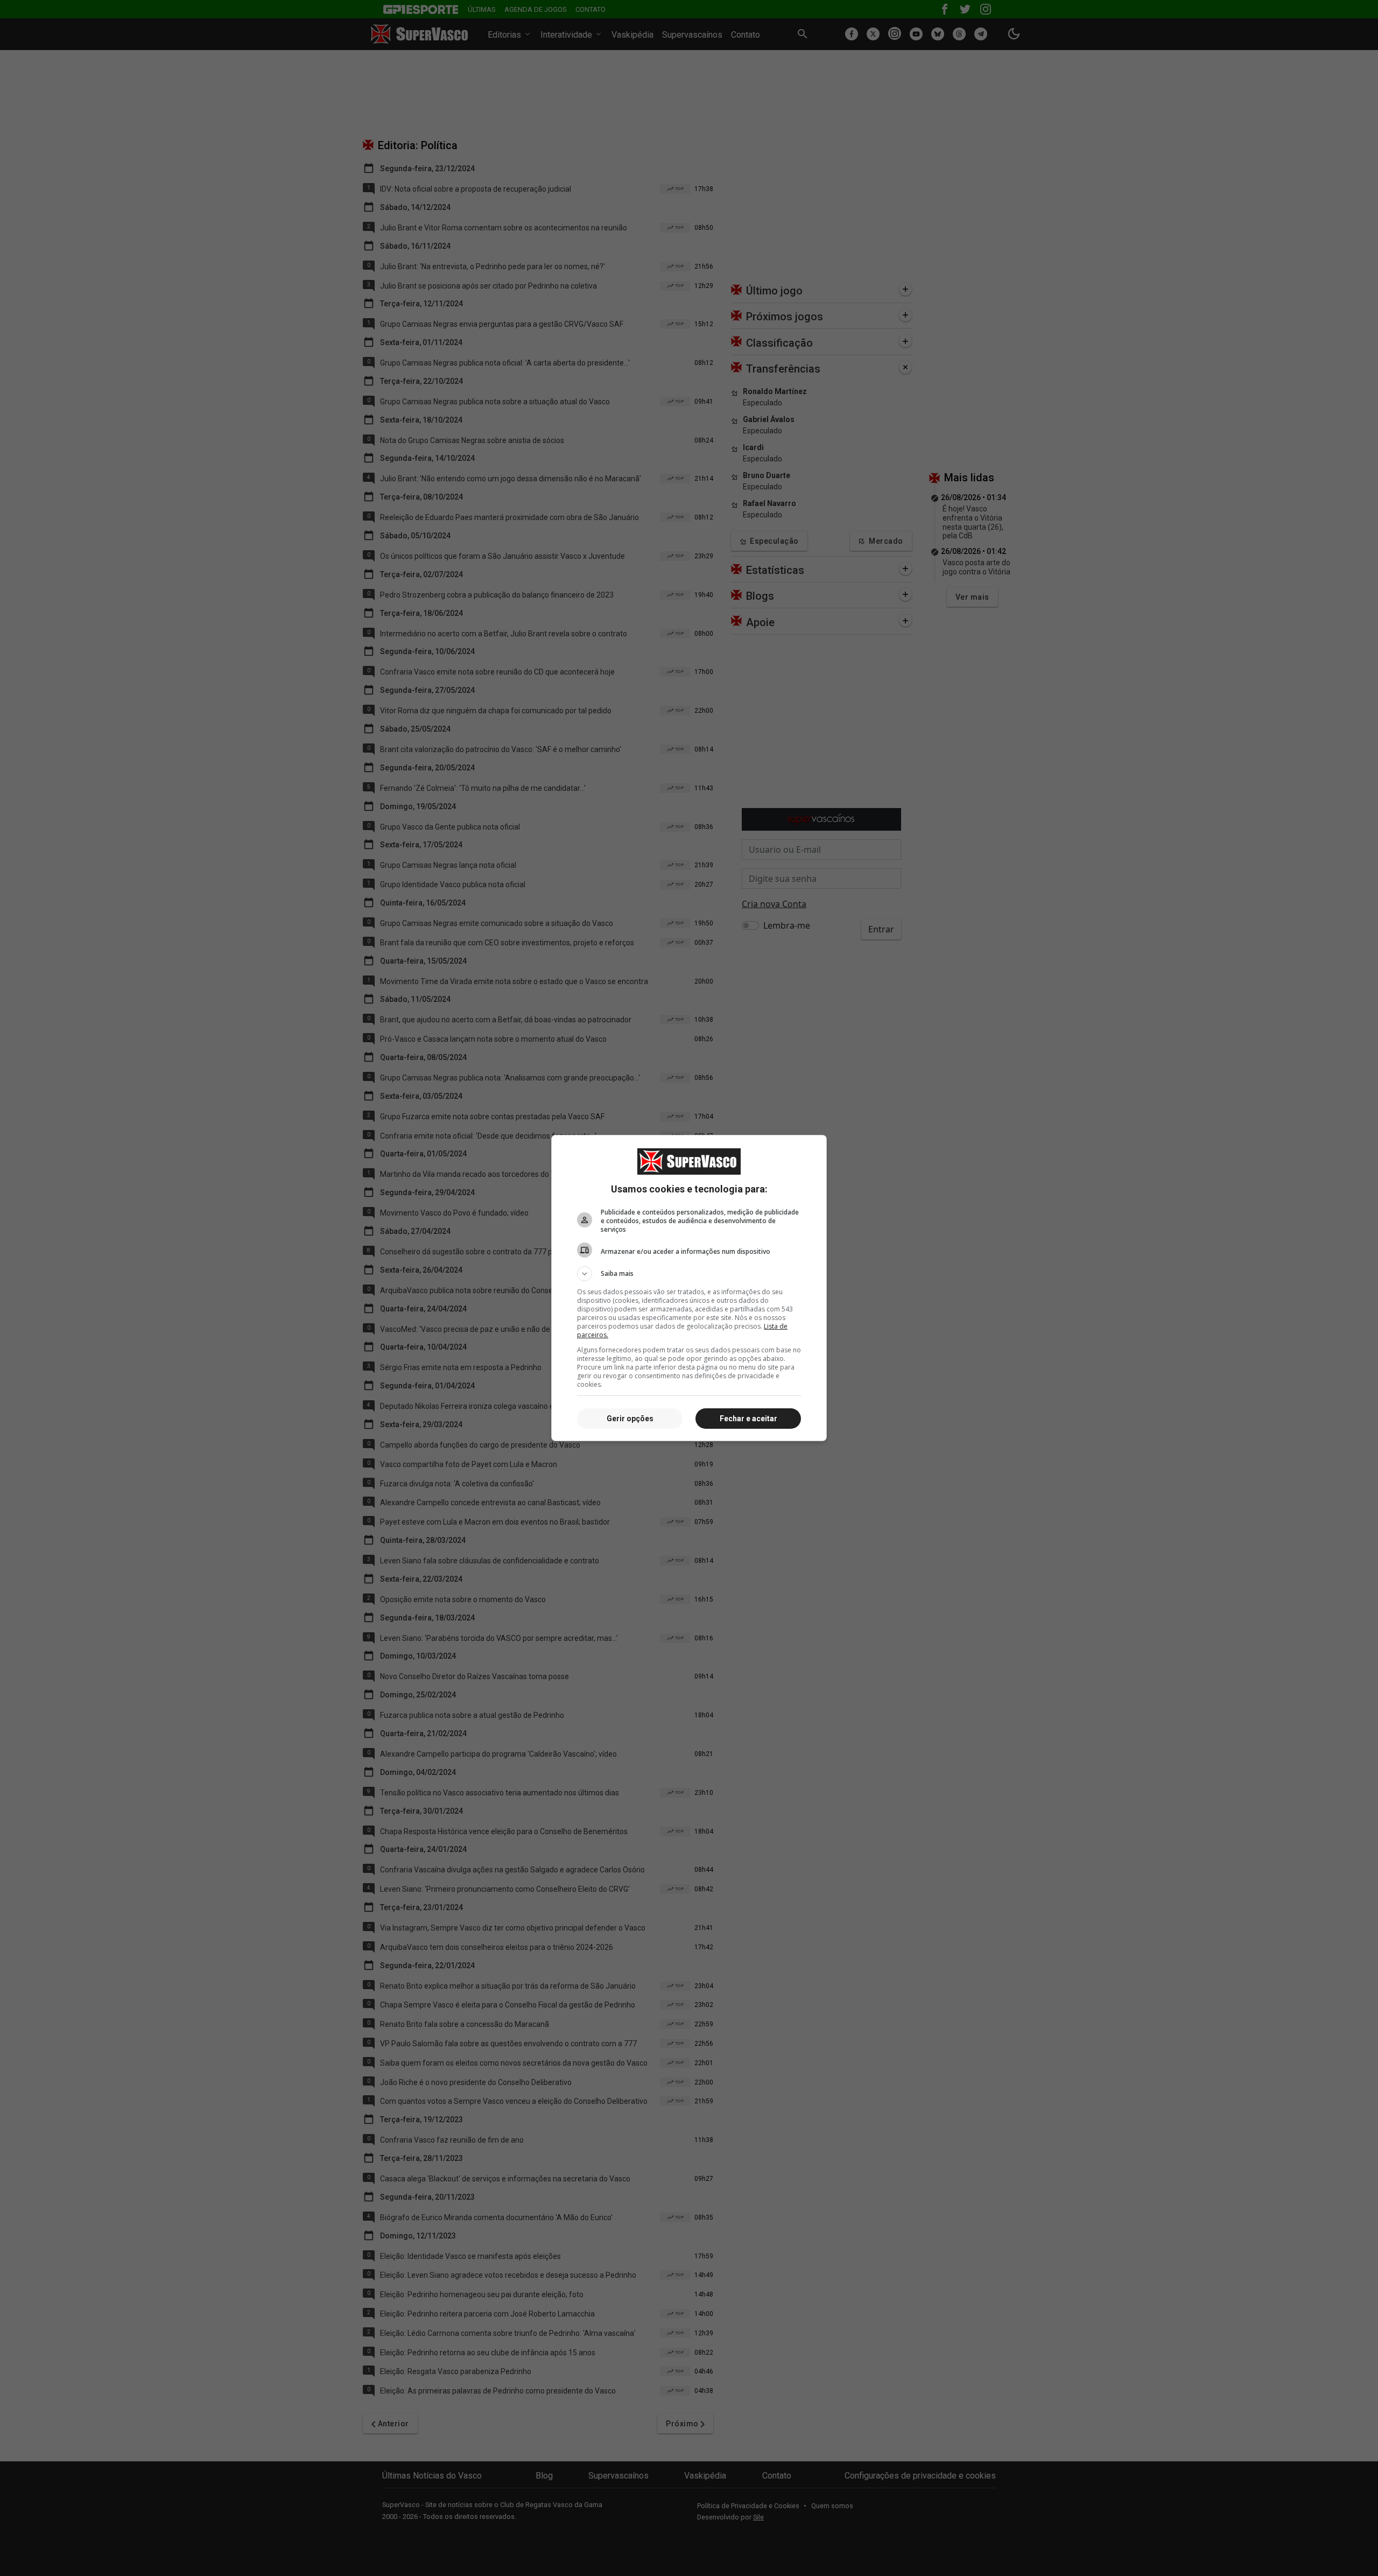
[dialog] (689, 1288)
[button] (689, 1274)
